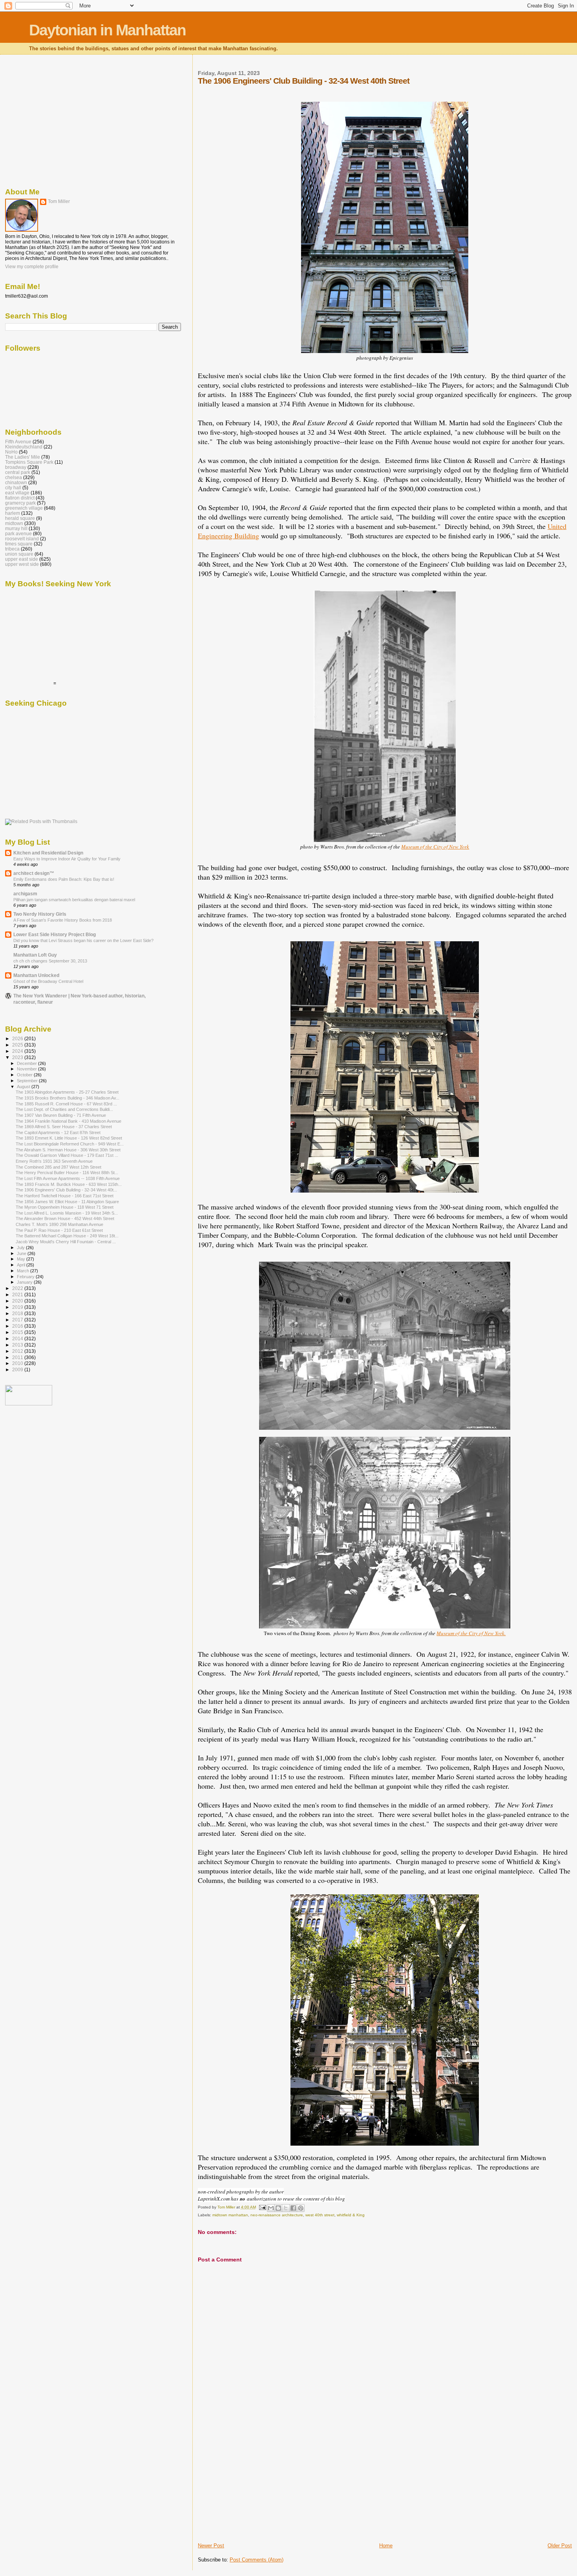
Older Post (560, 2546)
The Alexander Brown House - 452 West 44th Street (65, 1218)
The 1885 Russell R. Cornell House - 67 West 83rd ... (66, 1104)
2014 (18, 1338)
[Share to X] (286, 2208)
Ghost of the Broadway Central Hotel (48, 981)
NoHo (11, 452)
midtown (14, 523)
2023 (18, 1057)
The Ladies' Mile (23, 457)
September (28, 1081)
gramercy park (20, 503)
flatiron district (20, 498)
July (21, 1248)
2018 (18, 1313)
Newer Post (211, 2546)
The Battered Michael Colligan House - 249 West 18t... (67, 1236)
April (22, 1265)
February (26, 1277)
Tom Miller (59, 201)
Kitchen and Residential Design (48, 853)
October (25, 1075)
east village (17, 493)
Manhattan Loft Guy (35, 955)
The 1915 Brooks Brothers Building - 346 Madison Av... (68, 1098)
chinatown (16, 482)
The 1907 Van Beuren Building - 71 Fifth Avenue (61, 1115)
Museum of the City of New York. (471, 1633)
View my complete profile (32, 267)
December (27, 1063)
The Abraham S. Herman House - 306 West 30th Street (68, 1150)
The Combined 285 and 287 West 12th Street (58, 1167)
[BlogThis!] (278, 2208)
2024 (18, 1051)
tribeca (12, 549)
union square (19, 554)
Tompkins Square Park (29, 462)
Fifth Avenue (18, 442)
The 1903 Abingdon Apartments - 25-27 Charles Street (67, 1092)
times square (19, 544)
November (27, 1069)
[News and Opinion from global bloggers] (29, 1404)
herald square (20, 518)
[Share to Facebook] (293, 2208)
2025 (18, 1045)
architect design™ (34, 873)
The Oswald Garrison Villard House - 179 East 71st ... (67, 1155)
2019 (18, 1307)
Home (386, 2546)
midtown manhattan (230, 2215)
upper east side (22, 559)
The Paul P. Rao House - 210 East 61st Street (59, 1230)
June (22, 1253)
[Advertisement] (257, 2487)
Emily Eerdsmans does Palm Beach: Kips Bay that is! (64, 879)
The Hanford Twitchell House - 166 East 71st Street (65, 1196)
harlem (13, 513)
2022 (18, 1288)
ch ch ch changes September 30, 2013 (50, 961)
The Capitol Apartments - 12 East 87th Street (58, 1132)
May (22, 1259)
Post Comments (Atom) (257, 2560)
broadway (16, 467)
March (24, 1271)
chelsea (14, 477)
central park (18, 472)
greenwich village (24, 508)
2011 (18, 1357)
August (24, 1087)
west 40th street (320, 2215)
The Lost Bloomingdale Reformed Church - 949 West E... (70, 1144)
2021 (18, 1294)
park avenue (18, 533)
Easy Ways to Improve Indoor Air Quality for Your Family (67, 859)
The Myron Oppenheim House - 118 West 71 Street (65, 1207)
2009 (18, 1369)
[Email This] (271, 2208)
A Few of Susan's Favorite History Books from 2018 (63, 920)
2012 (18, 1351)
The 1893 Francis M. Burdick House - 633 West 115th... (69, 1184)
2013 (18, 1345)
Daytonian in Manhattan (107, 30)
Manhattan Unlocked (36, 975)
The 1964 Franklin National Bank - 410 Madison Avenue (68, 1121)
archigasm (25, 894)
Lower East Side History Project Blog (55, 934)
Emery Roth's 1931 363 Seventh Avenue (54, 1161)
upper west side (22, 564)
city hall (13, 488)
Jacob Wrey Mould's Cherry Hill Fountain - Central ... (66, 1242)
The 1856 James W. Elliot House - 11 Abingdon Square (67, 1202)
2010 (18, 1363)
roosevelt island (22, 539)
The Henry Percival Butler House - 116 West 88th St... (67, 1173)
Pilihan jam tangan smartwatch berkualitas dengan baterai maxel (74, 900)
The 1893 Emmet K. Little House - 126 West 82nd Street (69, 1138)
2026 (18, 1038)
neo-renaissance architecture (277, 2215)
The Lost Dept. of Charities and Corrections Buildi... (64, 1109)
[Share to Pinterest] (301, 2208)
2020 (18, 1301)
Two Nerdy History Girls (40, 914)
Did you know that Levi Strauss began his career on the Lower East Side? (83, 940)
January (25, 1282)
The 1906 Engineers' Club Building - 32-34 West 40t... (66, 1190)
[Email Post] (262, 2207)
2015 (18, 1332)
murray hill (16, 528)
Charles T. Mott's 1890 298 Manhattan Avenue (59, 1224)
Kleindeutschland (24, 447)
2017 (18, 1320)
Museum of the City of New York (435, 847)
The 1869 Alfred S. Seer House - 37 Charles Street (64, 1127)
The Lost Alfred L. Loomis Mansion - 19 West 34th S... (67, 1213)
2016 (18, 1326)
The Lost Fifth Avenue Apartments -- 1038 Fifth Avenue (68, 1178)
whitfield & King (351, 2215)
